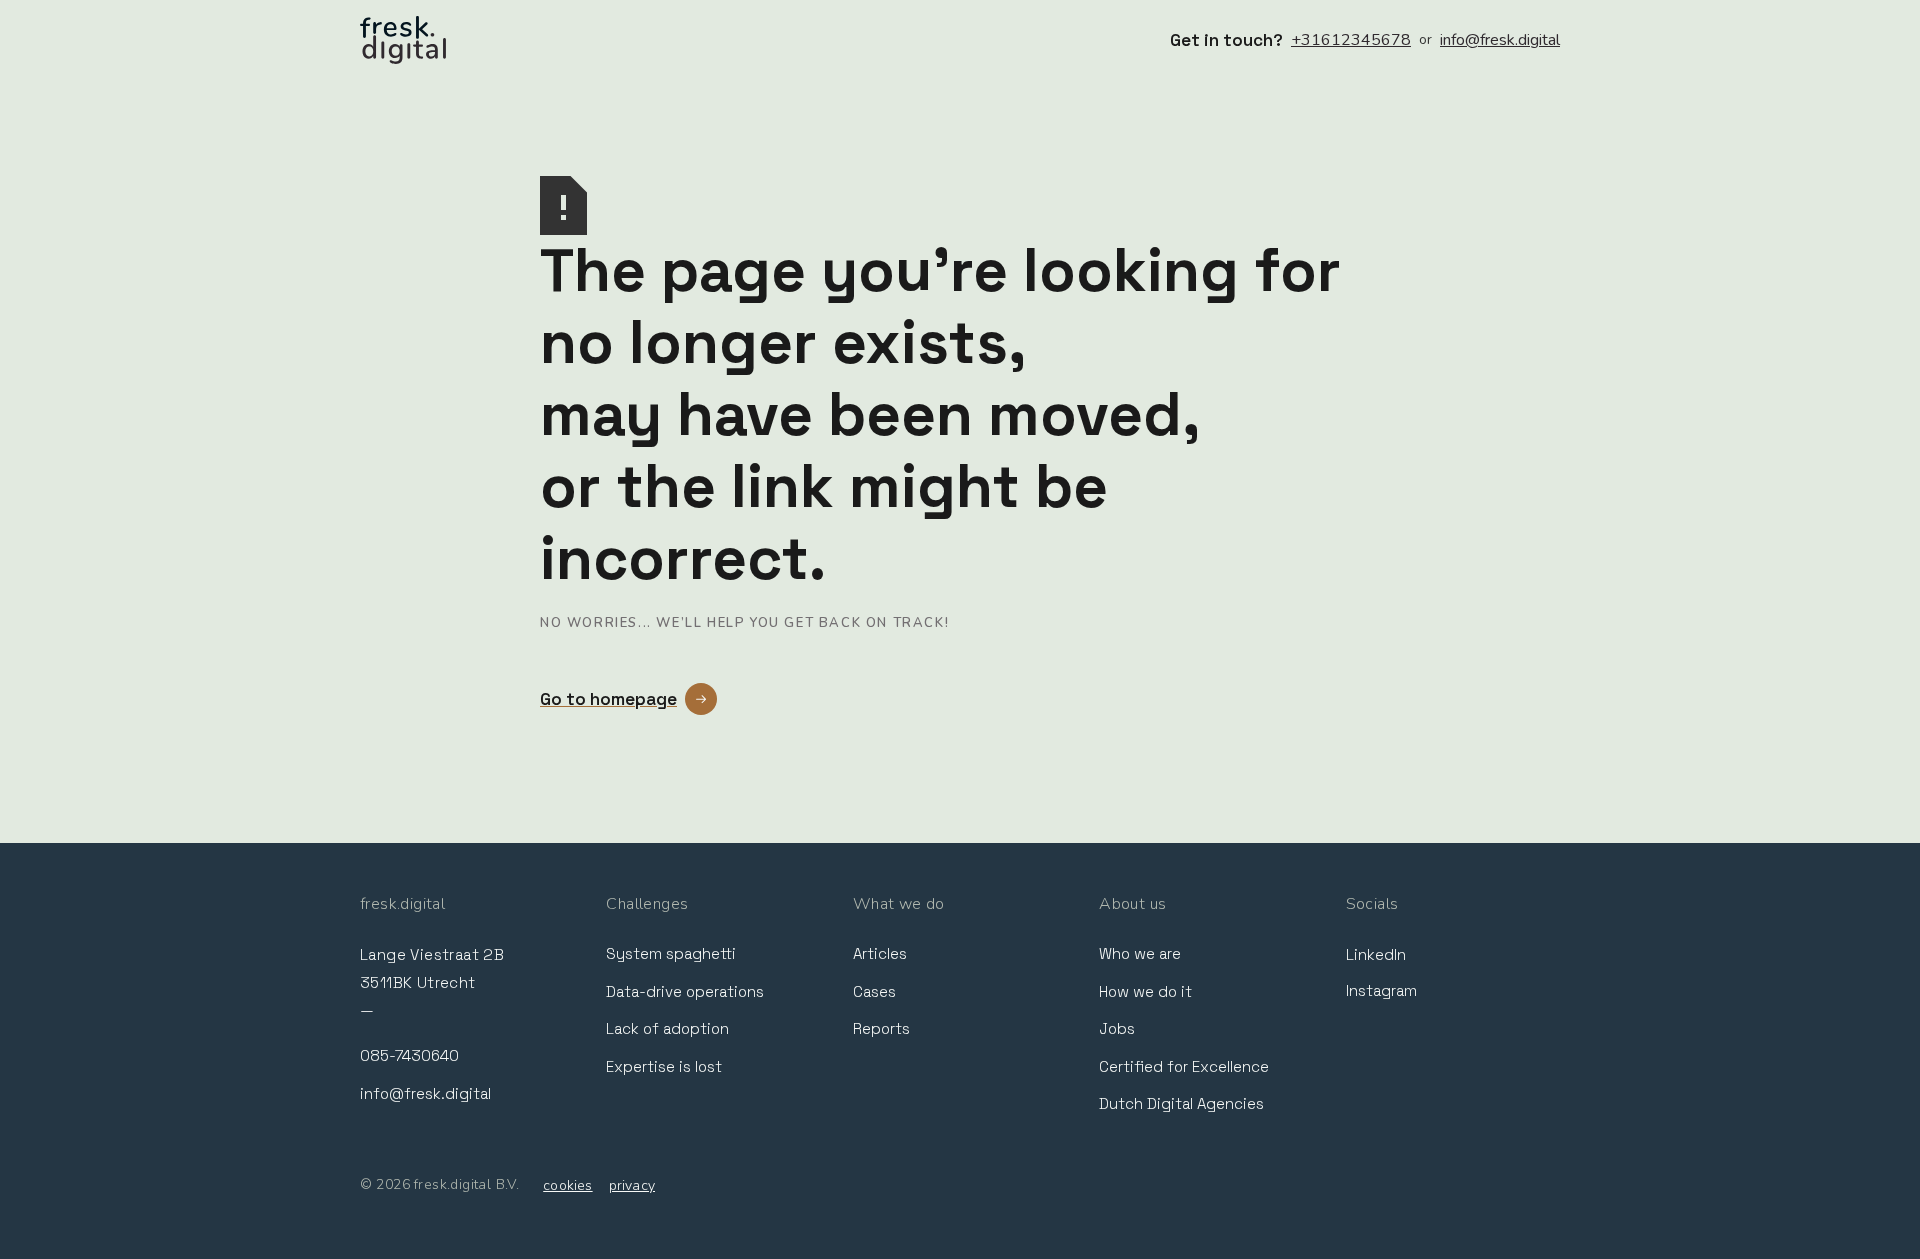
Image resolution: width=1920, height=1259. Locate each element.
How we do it (1145, 991)
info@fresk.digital (1500, 40)
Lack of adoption (667, 1028)
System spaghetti (671, 953)
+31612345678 (1351, 40)
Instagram (1381, 990)
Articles (880, 953)
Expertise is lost (664, 1066)
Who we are (1140, 953)
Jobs (1117, 1028)
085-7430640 (409, 1055)
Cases (874, 991)
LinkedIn (1376, 954)
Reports (881, 1028)
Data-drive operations (685, 991)
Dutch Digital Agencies (1181, 1103)
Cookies (567, 1185)
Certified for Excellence (1184, 1066)
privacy (632, 1185)
